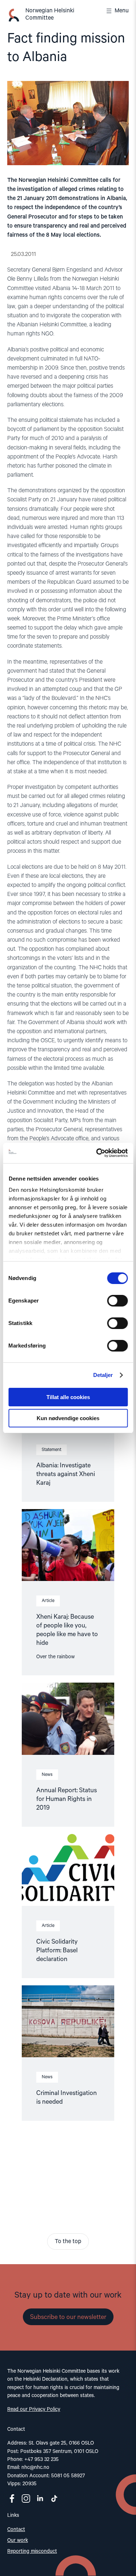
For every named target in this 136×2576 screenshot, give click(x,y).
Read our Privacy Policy (34, 2409)
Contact (16, 2530)
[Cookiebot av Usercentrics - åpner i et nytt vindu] (97, 1153)
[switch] (117, 1301)
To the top (68, 2242)
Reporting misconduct (32, 2551)
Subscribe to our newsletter (68, 2317)
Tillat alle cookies (68, 1397)
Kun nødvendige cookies (68, 1418)
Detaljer (103, 1375)
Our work (18, 2540)
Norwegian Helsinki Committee (50, 15)
